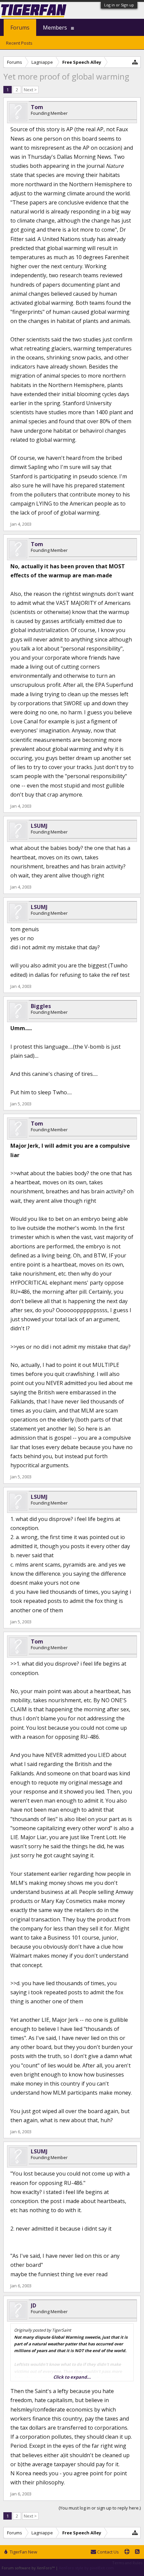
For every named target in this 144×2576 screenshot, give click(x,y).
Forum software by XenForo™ (29, 2568)
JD (33, 2305)
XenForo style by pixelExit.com (86, 2568)
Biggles (41, 1006)
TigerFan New (23, 2552)
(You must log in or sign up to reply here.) (100, 2508)
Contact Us (107, 2552)
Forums (20, 28)
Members (55, 28)
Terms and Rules (127, 2563)
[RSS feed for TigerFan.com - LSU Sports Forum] (137, 2552)
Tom (37, 107)
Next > (30, 90)
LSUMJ (39, 826)
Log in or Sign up (119, 5)
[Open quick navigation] (135, 62)
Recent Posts (19, 43)
